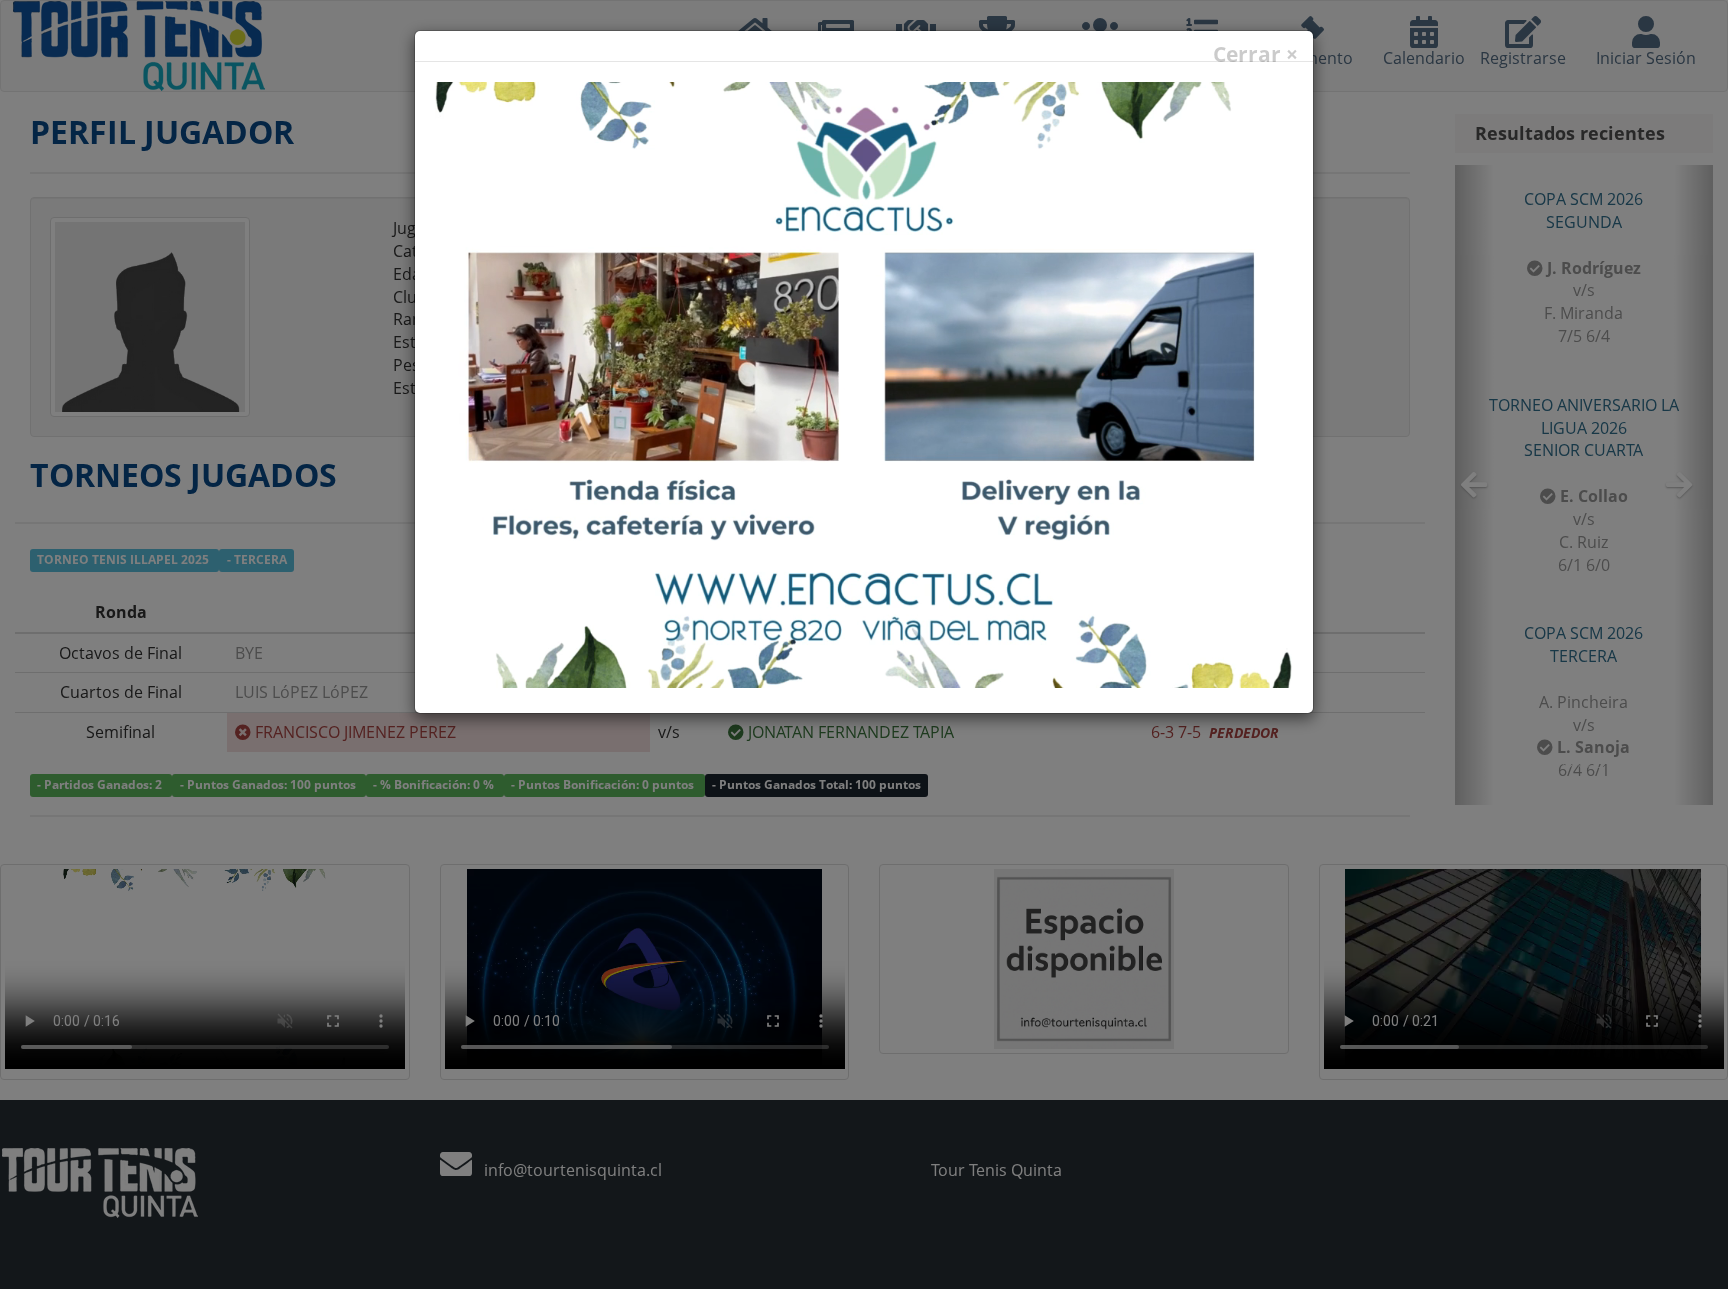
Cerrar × (1255, 54)
